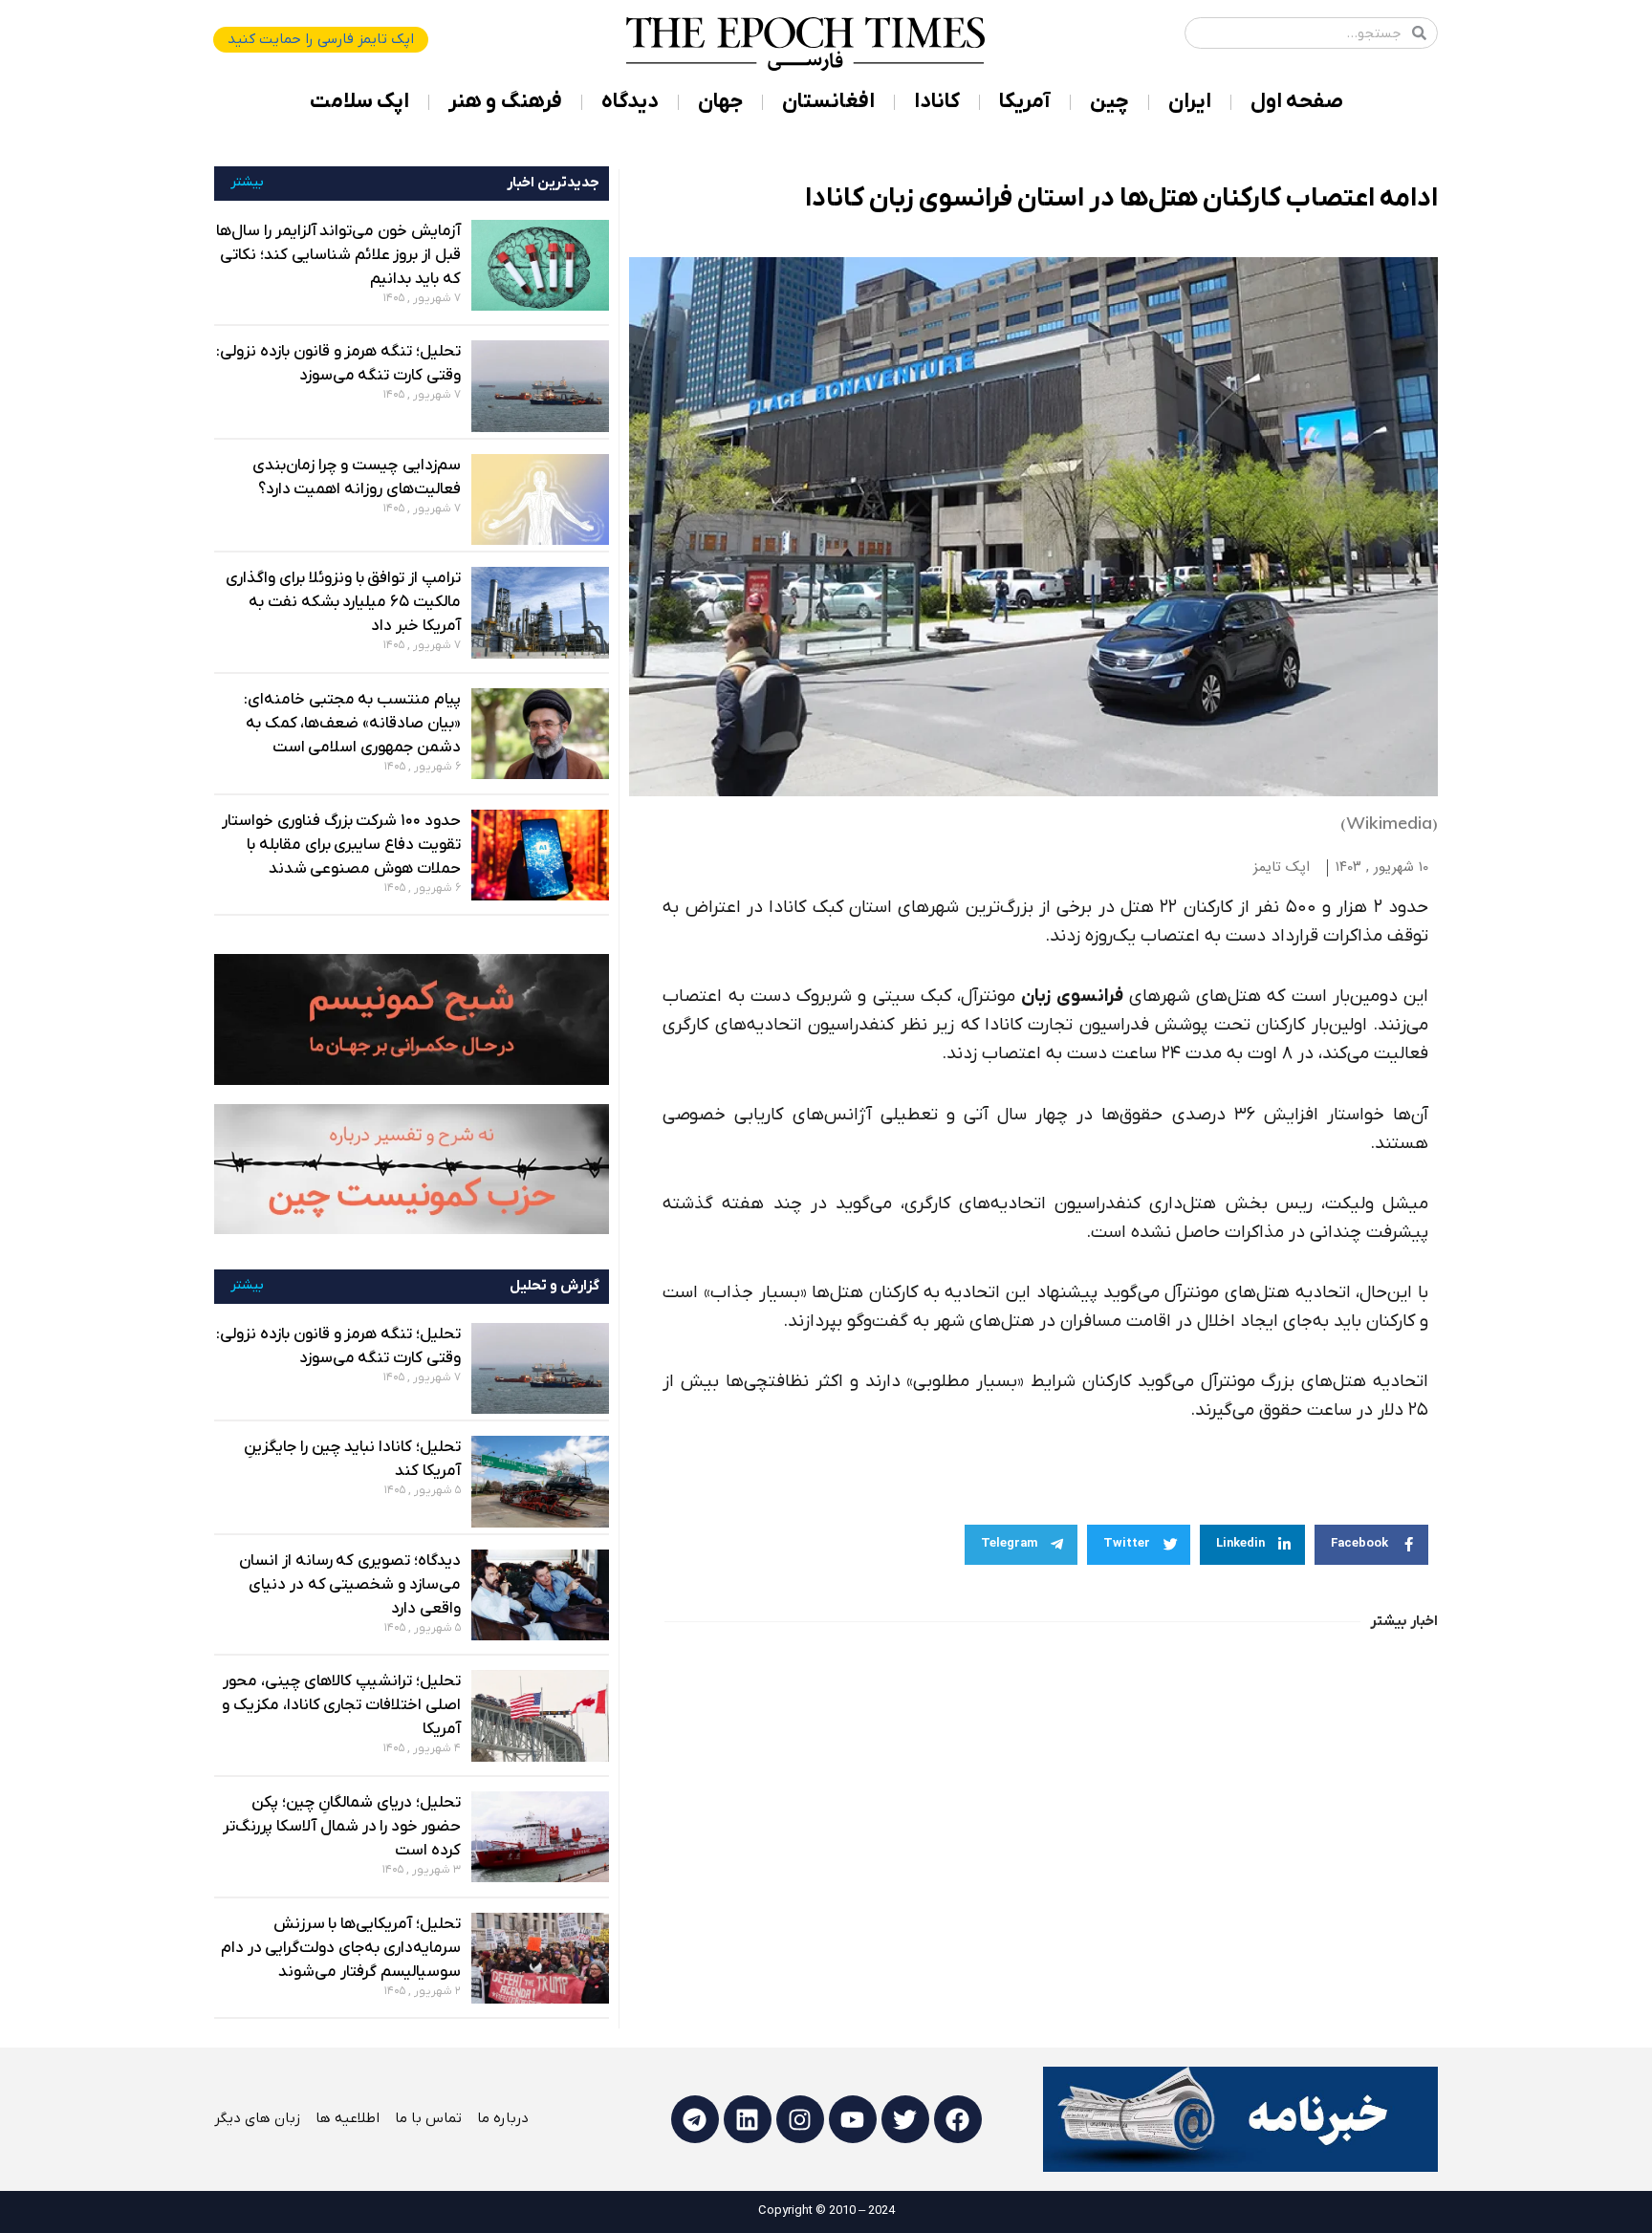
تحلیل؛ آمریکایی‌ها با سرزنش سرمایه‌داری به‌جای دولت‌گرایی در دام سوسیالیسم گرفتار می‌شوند (341, 1948)
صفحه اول (1297, 102)
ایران (1190, 102)
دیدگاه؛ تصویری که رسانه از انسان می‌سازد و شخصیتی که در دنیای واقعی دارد (350, 1585)
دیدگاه (630, 102)
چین (1109, 102)
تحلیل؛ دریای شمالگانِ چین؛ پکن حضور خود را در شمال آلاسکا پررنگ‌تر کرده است (341, 1827)
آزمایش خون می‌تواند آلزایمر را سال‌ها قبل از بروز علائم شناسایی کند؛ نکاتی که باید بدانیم (338, 255)
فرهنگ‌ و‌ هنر (505, 102)
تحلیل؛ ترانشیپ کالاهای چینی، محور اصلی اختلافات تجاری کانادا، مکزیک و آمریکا (341, 1705)
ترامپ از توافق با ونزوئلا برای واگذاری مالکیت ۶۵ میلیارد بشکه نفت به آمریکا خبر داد (343, 602)
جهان (720, 102)
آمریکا (1025, 102)
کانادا (937, 102)
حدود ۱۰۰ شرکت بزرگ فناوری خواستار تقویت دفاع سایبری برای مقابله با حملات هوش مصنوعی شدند (341, 845)
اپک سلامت (359, 102)
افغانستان (828, 102)
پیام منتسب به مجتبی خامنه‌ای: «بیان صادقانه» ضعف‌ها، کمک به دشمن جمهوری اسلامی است (352, 724)
